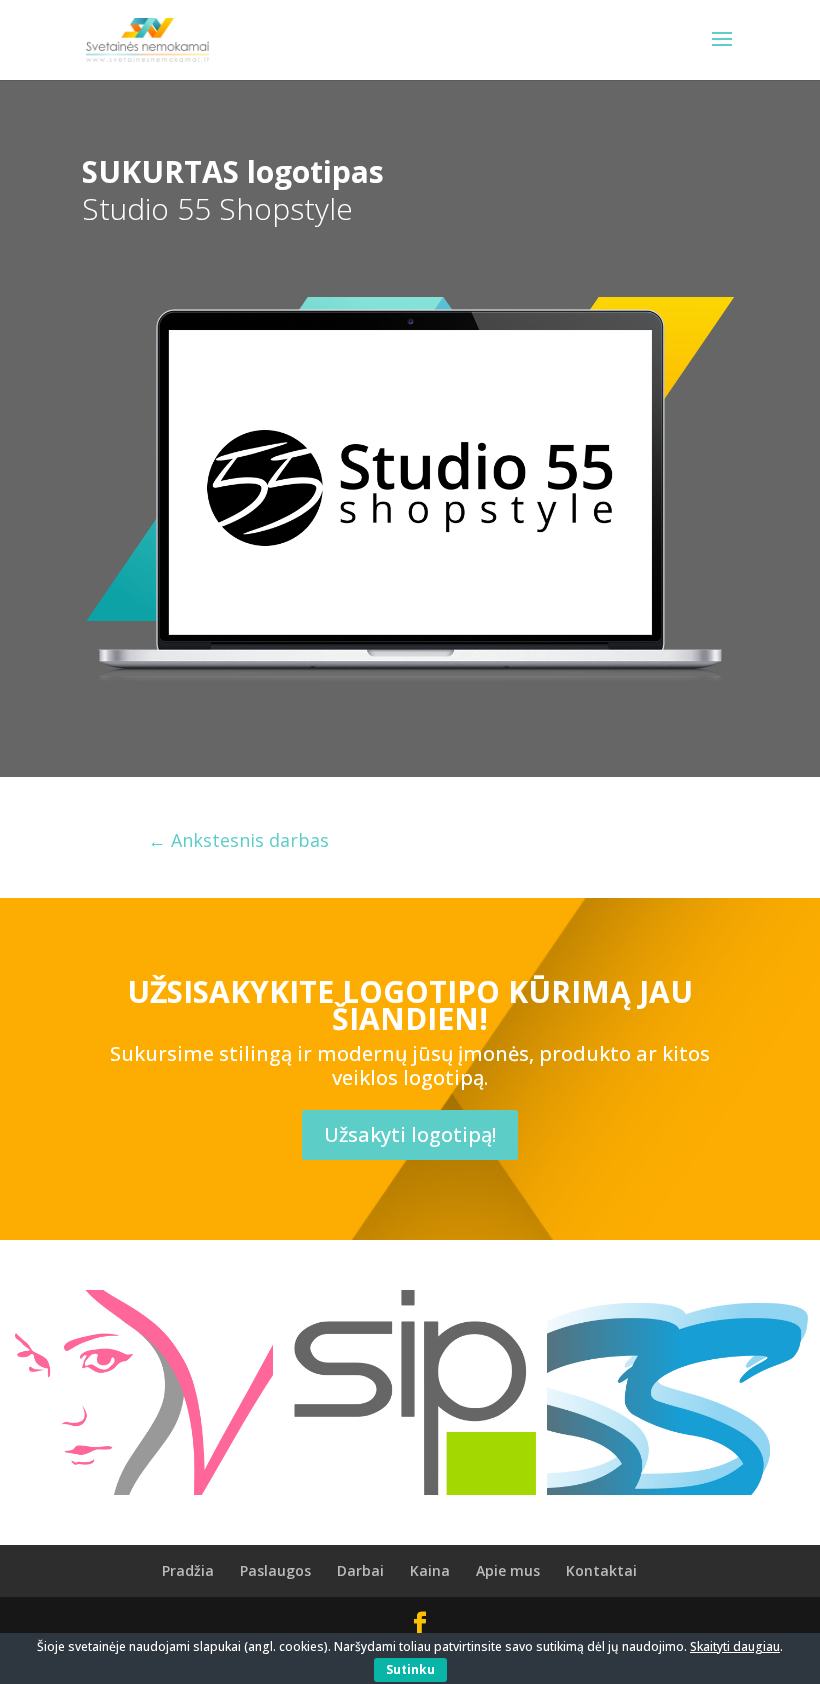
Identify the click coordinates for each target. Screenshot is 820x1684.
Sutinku (410, 1669)
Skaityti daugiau (735, 1646)
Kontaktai (601, 1570)
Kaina (430, 1570)
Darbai (360, 1570)
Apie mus (508, 1570)
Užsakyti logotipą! (410, 1134)
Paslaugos (275, 1570)
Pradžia (188, 1570)
